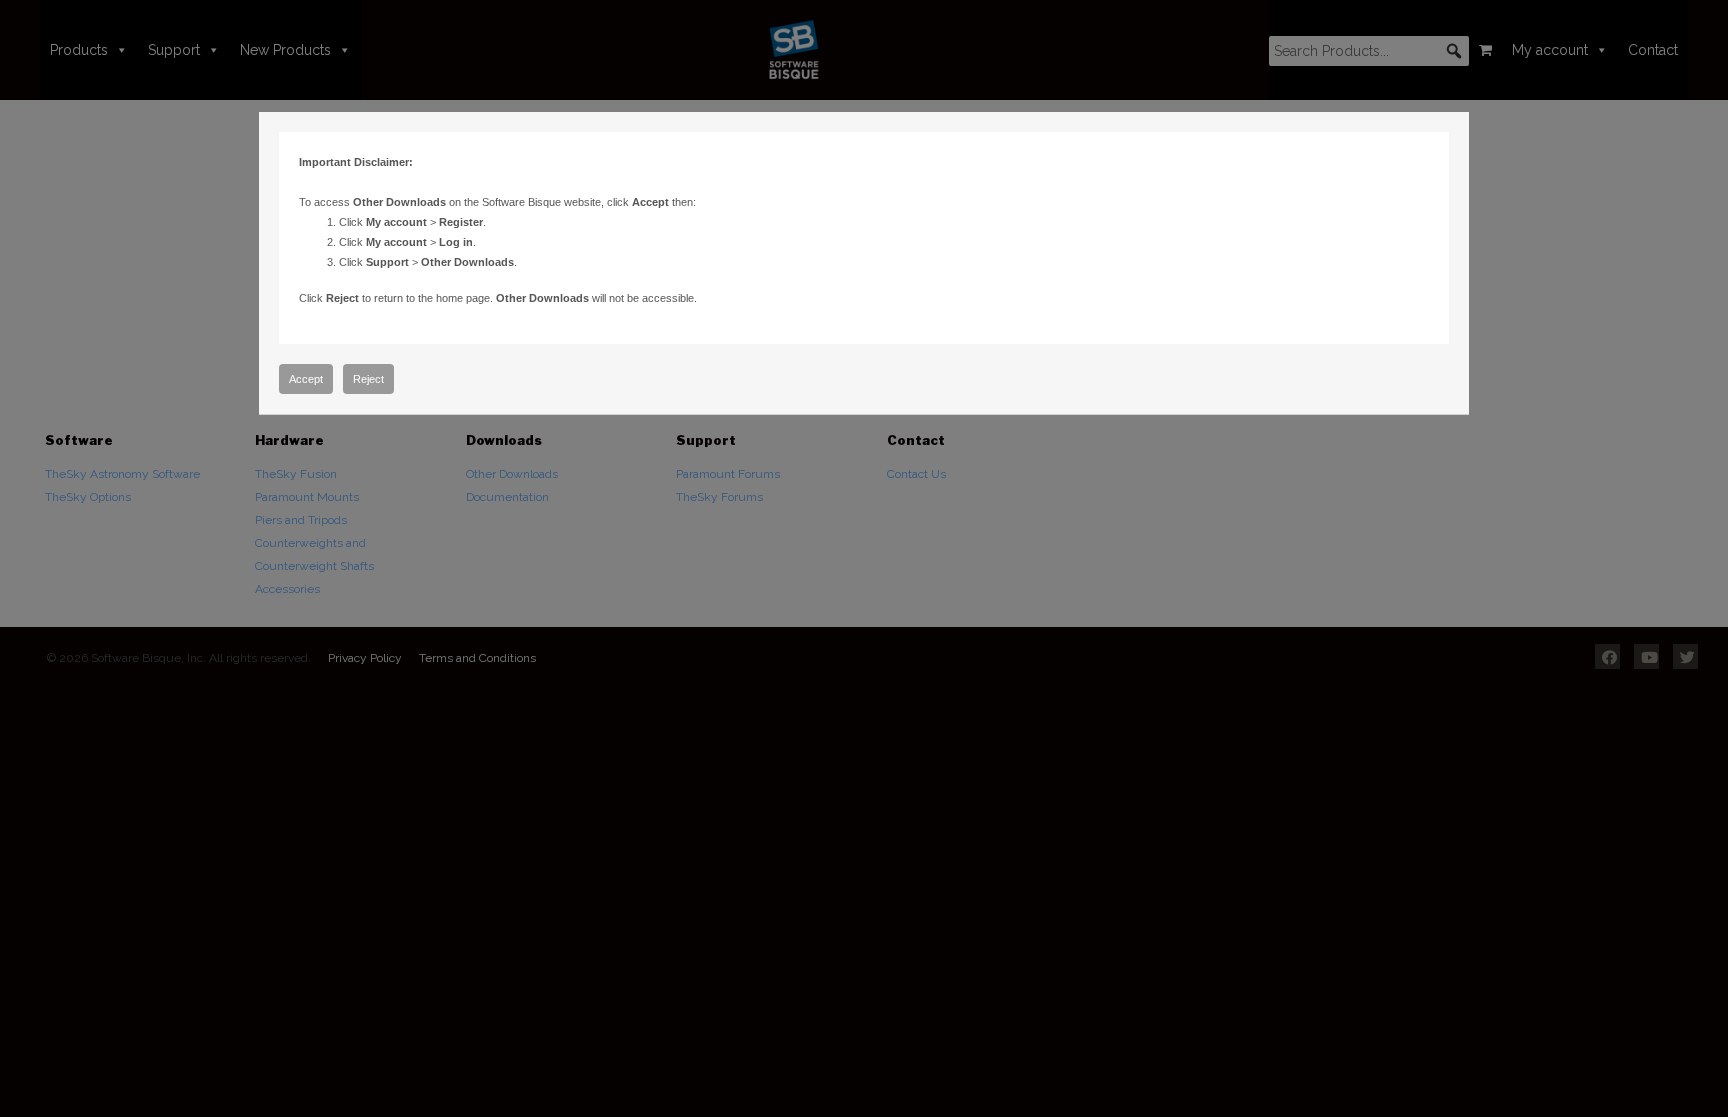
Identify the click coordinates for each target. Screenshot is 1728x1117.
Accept (306, 379)
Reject (368, 379)
